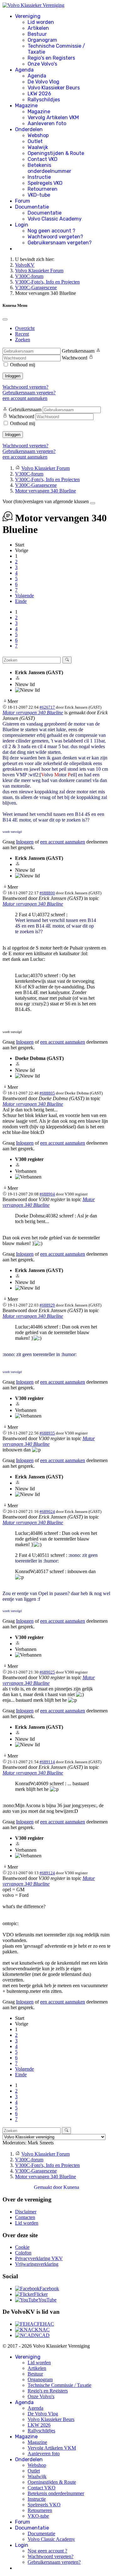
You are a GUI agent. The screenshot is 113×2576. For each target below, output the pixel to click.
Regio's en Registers (51, 58)
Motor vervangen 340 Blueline (33, 713)
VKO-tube (39, 195)
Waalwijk (38, 147)
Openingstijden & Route (56, 153)
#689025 (47, 1672)
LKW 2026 (39, 94)
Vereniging (28, 16)
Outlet (35, 141)
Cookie (22, 2247)
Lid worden (41, 22)
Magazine (26, 106)
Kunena (71, 2187)
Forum (23, 201)
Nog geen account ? (51, 231)
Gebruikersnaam (78, 351)
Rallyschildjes (44, 100)
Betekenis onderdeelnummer (49, 168)
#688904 (47, 1194)
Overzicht (25, 328)
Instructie (39, 177)
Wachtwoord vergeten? (55, 237)
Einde (21, 601)
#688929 (47, 1305)
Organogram (42, 40)
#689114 (47, 1762)
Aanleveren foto (47, 123)
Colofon (23, 2253)
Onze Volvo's (42, 64)
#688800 (47, 893)
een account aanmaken (25, 398)
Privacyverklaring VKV (39, 2258)
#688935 (47, 1433)
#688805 (47, 1093)
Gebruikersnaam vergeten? (60, 243)
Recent (22, 334)
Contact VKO (43, 159)
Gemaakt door (49, 2187)
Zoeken (23, 340)
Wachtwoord (75, 358)
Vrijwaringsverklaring (37, 2264)
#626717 (47, 707)
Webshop (38, 135)
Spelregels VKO (45, 183)
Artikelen (38, 28)
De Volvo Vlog (43, 82)
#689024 (47, 1512)
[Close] (5, 319)
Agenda (24, 70)
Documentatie (32, 207)
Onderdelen (29, 129)
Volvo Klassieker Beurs (54, 88)
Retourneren (43, 189)
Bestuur (37, 34)
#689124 (47, 1873)
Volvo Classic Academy (55, 219)
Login (22, 225)
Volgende (24, 596)
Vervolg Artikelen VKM (53, 117)
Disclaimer (26, 2212)
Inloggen (13, 376)
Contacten (25, 2217)
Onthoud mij (23, 365)
